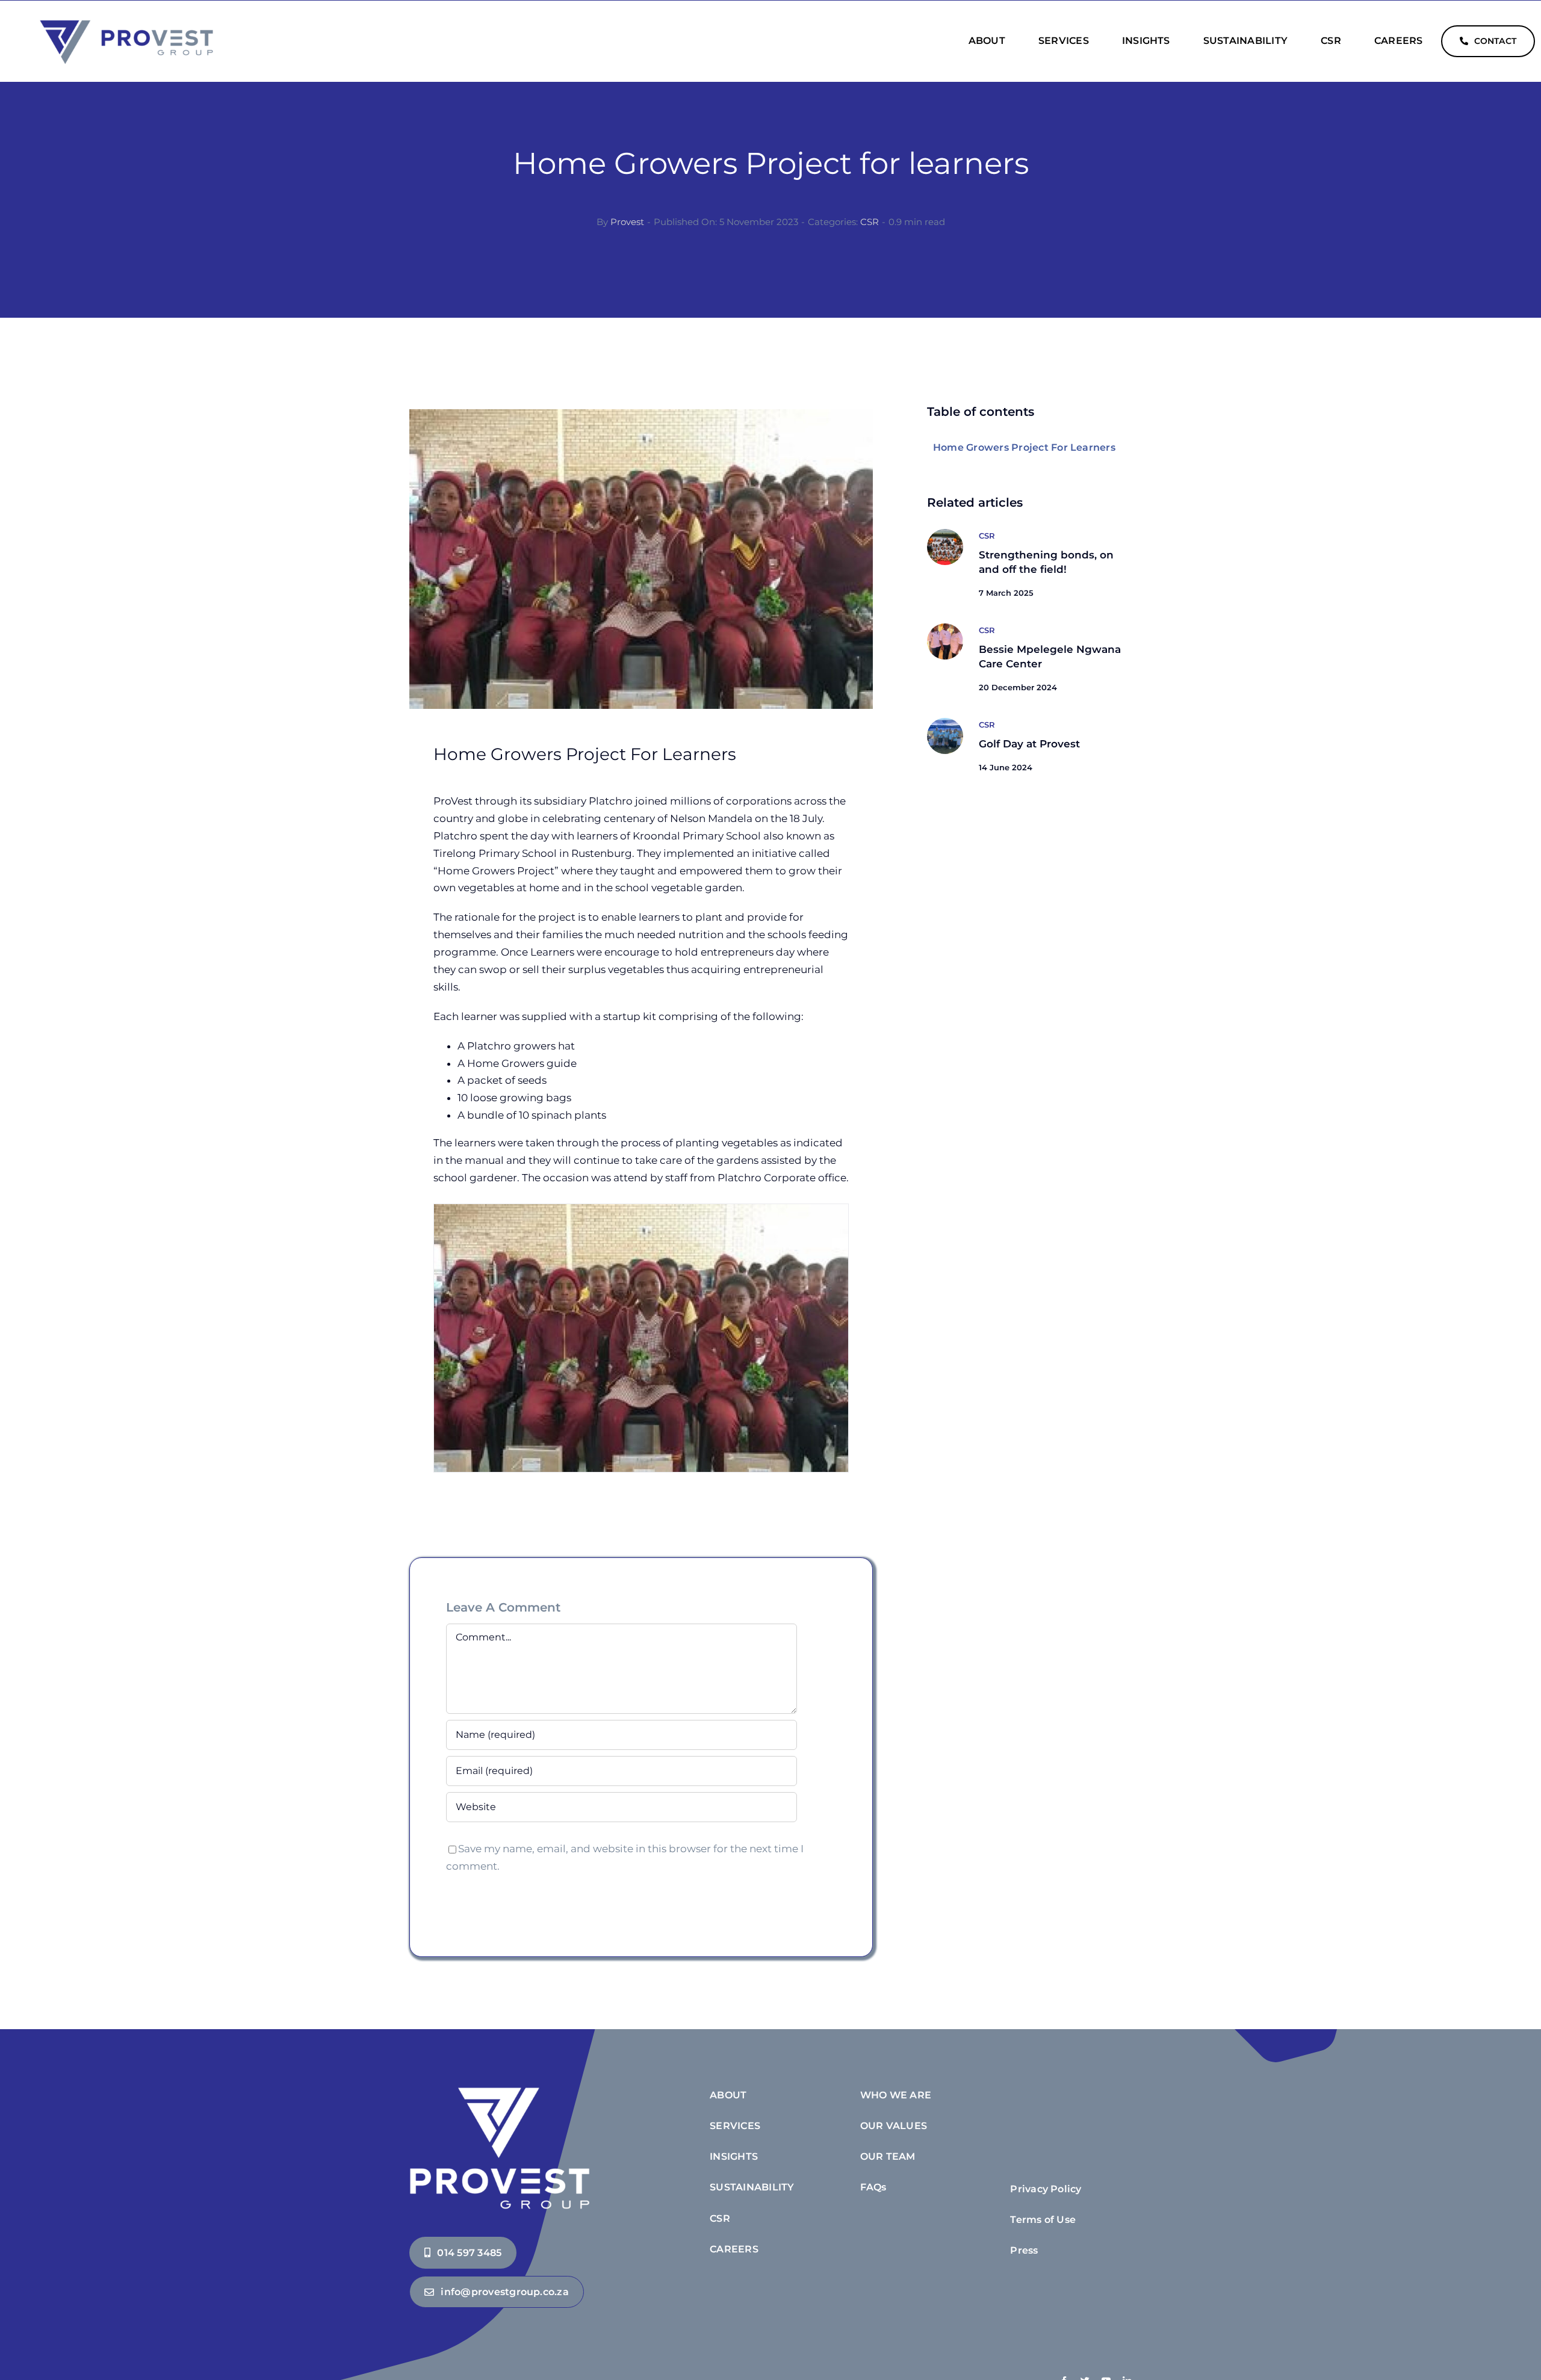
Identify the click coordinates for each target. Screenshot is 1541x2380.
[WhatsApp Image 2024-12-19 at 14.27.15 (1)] (945, 628)
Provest (627, 222)
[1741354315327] (945, 534)
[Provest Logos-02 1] (500, 2088)
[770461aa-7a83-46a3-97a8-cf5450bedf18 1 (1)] (945, 723)
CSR (870, 222)
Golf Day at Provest (1029, 744)
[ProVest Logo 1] (126, 21)
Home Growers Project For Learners (1024, 447)
